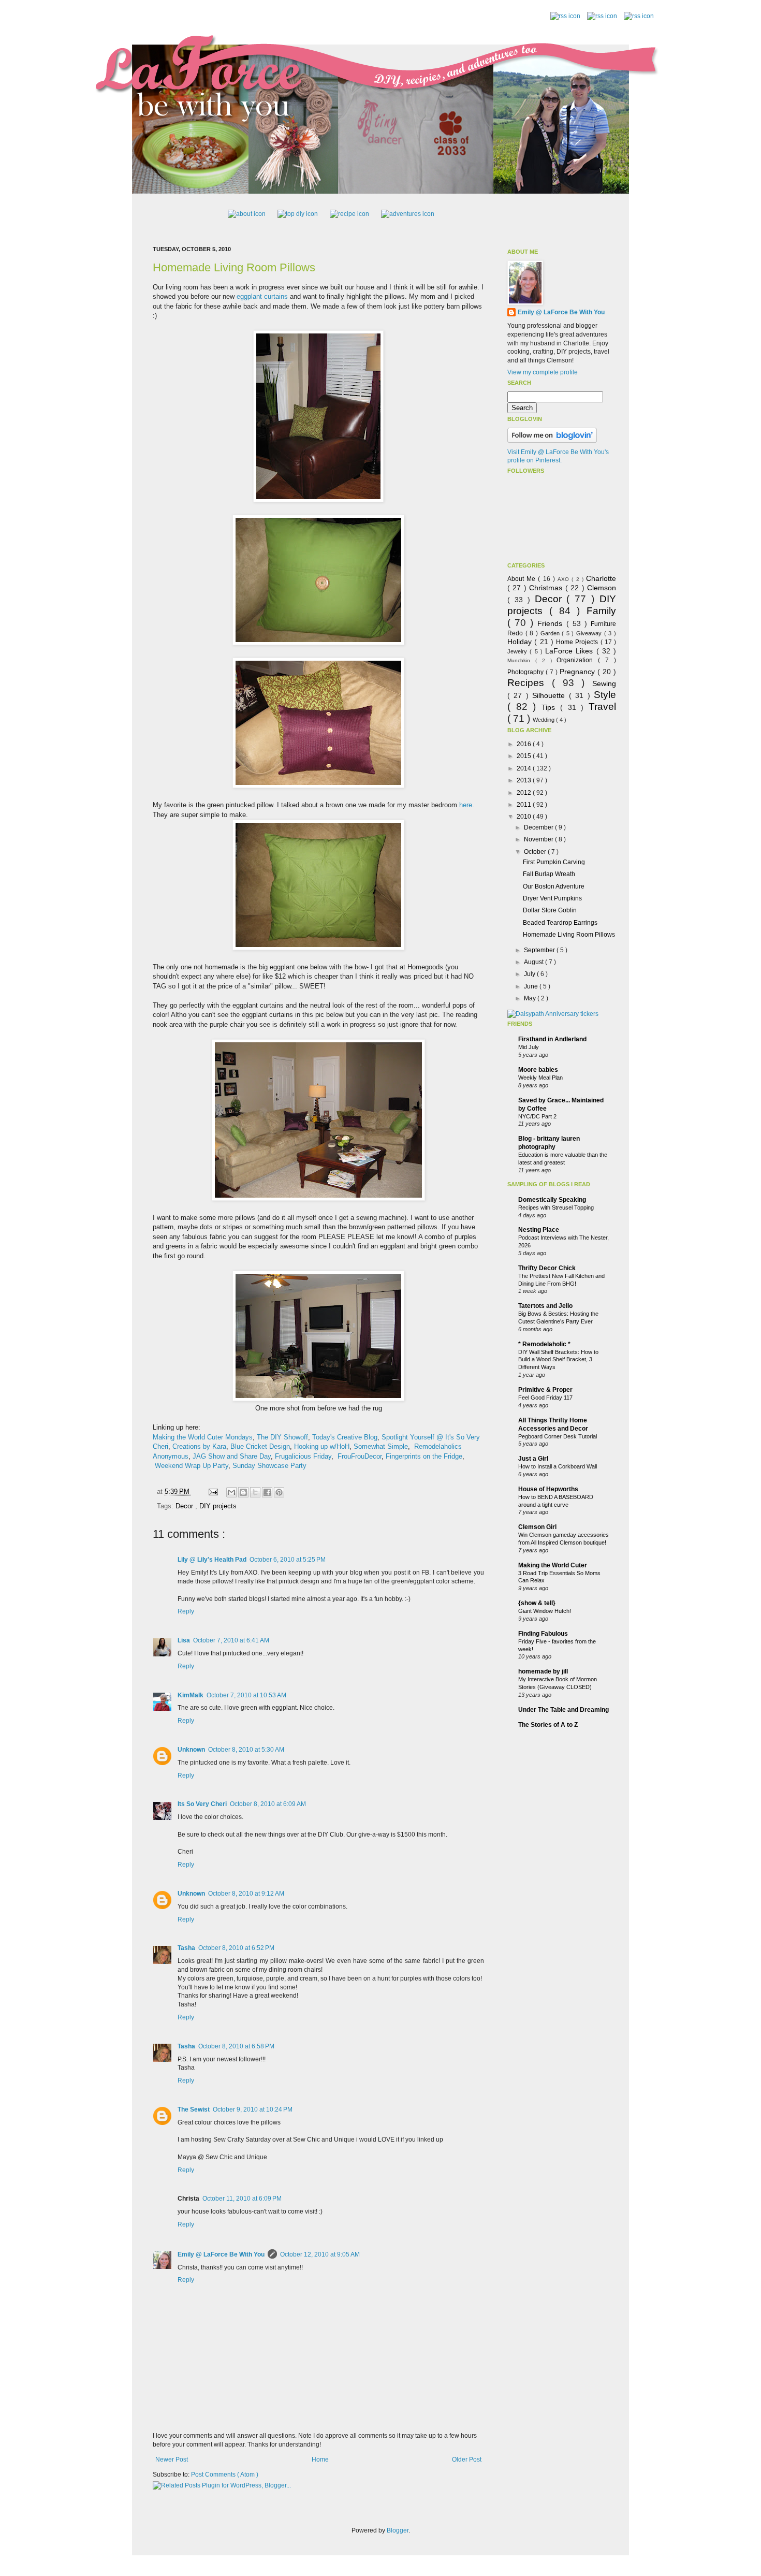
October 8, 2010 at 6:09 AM (268, 1804)
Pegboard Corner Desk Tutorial (558, 1436)
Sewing (604, 683)
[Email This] (231, 1492)
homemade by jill (543, 1671)
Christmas (547, 588)
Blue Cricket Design (260, 1446)
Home (320, 2459)
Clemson (602, 588)
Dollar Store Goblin (550, 910)
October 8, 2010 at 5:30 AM (246, 1750)
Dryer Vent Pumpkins (552, 898)
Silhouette (550, 695)
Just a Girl (533, 1459)
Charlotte (601, 578)
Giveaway (590, 633)
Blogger (398, 2530)
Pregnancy (579, 672)
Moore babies (538, 1070)
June (532, 986)
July (530, 974)
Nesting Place (539, 1230)
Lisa (184, 1640)
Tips (551, 707)
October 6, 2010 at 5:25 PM (288, 1560)
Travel (602, 707)
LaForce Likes (571, 651)
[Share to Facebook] (267, 1492)
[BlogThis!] (243, 1492)
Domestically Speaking (552, 1200)
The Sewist (194, 2109)
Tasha (186, 1948)
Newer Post (172, 2459)
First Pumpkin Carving (554, 862)
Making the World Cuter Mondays (203, 1437)
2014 (525, 768)
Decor (185, 1506)
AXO (565, 579)
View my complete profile (543, 372)
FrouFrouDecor (360, 1456)
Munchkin (521, 660)
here (466, 805)
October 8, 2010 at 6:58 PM (236, 2046)
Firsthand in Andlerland (552, 1039)
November (539, 839)
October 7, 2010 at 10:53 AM (246, 1695)
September (540, 950)
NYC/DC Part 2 (537, 1116)
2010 (525, 817)
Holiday (521, 642)
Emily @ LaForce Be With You (221, 2254)
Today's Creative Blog (345, 1437)
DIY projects (218, 1506)
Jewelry (518, 651)
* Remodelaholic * (544, 1344)
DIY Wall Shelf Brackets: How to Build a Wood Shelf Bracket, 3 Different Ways (558, 1360)
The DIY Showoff (282, 1437)
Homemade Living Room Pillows (234, 267)
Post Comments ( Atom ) (225, 2475)
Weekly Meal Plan (540, 1078)
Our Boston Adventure (554, 886)
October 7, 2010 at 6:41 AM (231, 1640)
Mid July (529, 1047)
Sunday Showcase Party (269, 1466)
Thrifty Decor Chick (547, 1268)
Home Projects (578, 642)
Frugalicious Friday (303, 1456)
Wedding (544, 720)
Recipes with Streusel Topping (556, 1207)
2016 (525, 744)
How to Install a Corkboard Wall (558, 1466)
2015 (525, 756)
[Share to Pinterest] (279, 1492)
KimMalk (191, 1695)
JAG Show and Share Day (232, 1456)
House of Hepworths (548, 1489)
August (535, 962)
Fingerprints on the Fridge (424, 1456)
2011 (525, 805)
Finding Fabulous (543, 1634)
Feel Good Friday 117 (545, 1398)
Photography (526, 672)
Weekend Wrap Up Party (192, 1466)
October (536, 852)
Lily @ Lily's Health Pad (212, 1560)
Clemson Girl (537, 1527)
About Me (523, 579)
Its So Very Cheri (202, 1804)
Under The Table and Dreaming (564, 1710)
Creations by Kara (199, 1446)
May (531, 998)
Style (605, 695)
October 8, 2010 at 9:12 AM (246, 1894)
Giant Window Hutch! (545, 1611)
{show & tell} (537, 1603)
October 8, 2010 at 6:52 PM (236, 1948)
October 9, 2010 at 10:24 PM (253, 2109)
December (539, 827)
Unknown (191, 1750)
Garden (551, 633)
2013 (525, 780)
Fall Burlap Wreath (549, 874)
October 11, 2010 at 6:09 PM (242, 2199)
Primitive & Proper (545, 1390)
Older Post (467, 2459)
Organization (577, 660)
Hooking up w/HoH (322, 1446)
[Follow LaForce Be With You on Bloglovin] (552, 441)
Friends (552, 623)
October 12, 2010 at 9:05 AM (320, 2254)
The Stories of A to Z (548, 1725)
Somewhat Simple (381, 1446)
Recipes (530, 683)
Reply (186, 1611)
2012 (525, 793)
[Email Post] (213, 1491)
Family (601, 611)
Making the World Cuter (553, 1565)
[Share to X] (255, 1492)
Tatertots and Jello (545, 1306)
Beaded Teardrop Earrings (560, 923)
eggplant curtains (262, 296)
